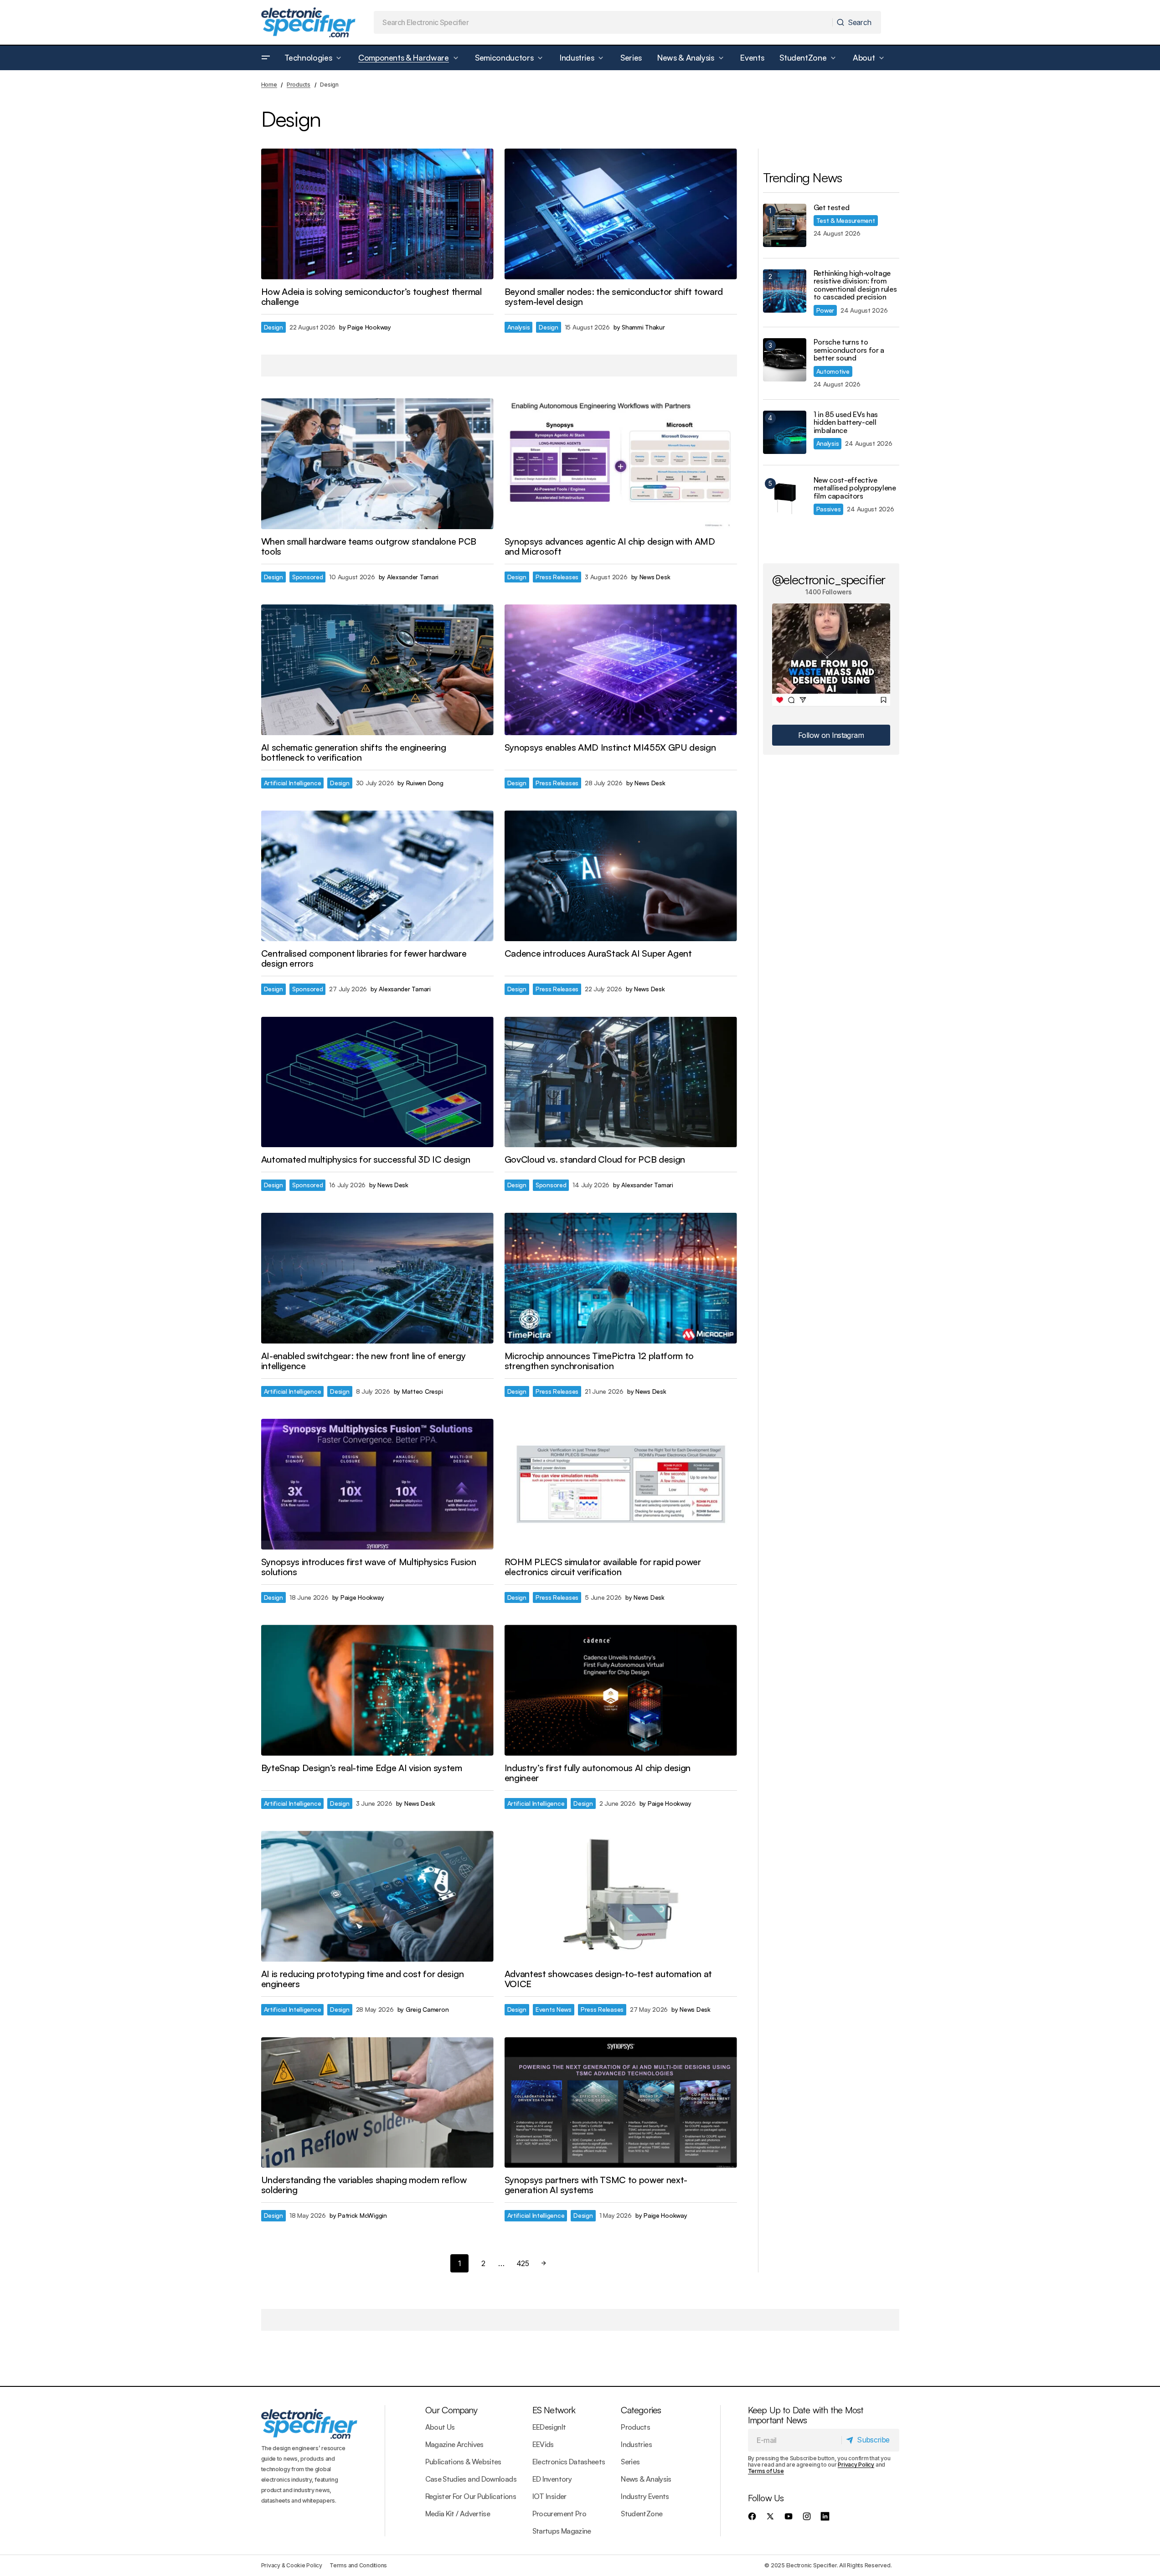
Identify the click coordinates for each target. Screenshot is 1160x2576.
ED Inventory (552, 2479)
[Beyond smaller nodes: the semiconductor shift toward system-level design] (621, 214)
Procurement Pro (559, 2514)
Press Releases (557, 577)
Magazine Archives (454, 2444)
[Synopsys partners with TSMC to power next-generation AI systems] (621, 2103)
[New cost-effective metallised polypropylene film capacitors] (785, 498)
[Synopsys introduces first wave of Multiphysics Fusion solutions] (377, 1484)
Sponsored (308, 577)
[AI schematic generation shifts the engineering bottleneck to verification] (377, 670)
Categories (641, 2410)
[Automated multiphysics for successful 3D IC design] (377, 1082)
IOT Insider (549, 2496)
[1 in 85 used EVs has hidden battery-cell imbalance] (785, 432)
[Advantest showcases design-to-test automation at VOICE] (621, 1896)
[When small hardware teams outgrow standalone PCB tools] (377, 464)
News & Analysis (646, 2479)
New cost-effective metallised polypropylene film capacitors (855, 488)
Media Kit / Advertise (458, 2514)
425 (523, 2263)
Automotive (833, 371)
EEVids (543, 2444)
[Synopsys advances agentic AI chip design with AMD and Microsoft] (621, 464)
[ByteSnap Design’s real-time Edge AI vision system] (377, 1690)
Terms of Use (766, 2471)
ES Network (554, 2410)
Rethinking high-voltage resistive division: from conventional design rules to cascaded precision (855, 285)
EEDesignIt (549, 2427)
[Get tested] (785, 225)
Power (825, 310)
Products (299, 85)
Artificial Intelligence (293, 783)
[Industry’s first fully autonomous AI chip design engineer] (621, 1690)
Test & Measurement (846, 220)
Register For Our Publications (471, 2496)
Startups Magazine (562, 2531)
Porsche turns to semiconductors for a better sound (849, 350)
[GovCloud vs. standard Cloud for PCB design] (621, 1082)
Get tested (832, 208)
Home (269, 85)
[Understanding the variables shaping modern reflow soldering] (377, 2103)
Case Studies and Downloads (471, 2479)
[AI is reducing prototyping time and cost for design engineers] (377, 1896)
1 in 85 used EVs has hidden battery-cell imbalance (846, 423)
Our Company (451, 2410)
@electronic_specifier (829, 579)
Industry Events (645, 2496)
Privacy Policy (856, 2465)
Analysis (519, 327)
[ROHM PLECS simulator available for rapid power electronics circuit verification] (621, 1484)
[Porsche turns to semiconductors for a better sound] (785, 360)
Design (273, 327)
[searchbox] (603, 22)
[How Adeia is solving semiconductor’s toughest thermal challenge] (377, 214)
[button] (266, 58)
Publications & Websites (463, 2462)
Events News (554, 2009)
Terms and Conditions (358, 2565)
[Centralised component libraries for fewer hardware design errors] (377, 876)
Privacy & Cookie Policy (292, 2565)
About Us (440, 2427)
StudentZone (642, 2514)
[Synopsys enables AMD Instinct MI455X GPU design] (621, 670)
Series (630, 2462)
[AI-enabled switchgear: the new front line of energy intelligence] (377, 1278)
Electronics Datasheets (569, 2462)
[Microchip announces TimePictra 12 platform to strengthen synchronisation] (621, 1278)
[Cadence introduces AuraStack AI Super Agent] (621, 876)
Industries (636, 2444)
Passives (829, 509)
